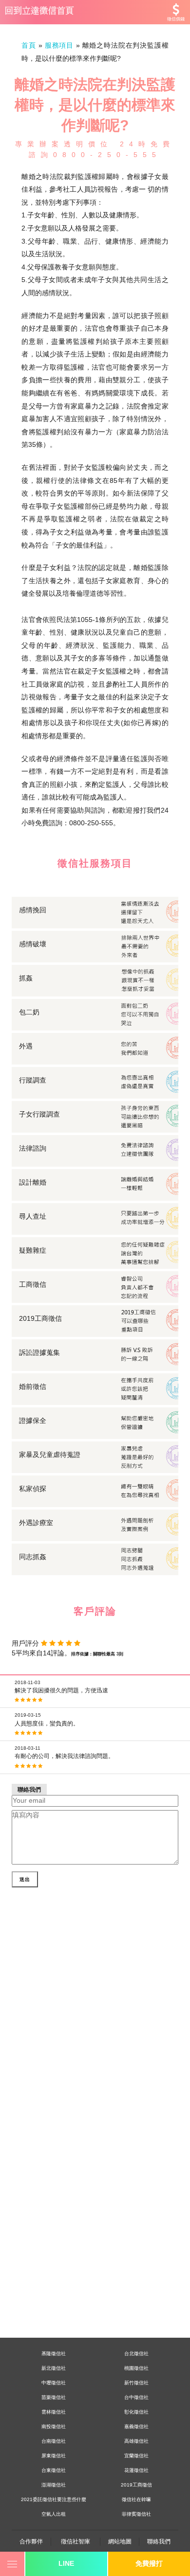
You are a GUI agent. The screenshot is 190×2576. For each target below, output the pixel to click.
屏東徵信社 (54, 2456)
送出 (25, 1879)
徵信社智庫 (76, 2541)
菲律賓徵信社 (136, 2514)
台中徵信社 (136, 2397)
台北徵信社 (136, 2354)
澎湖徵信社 (54, 2485)
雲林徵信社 (54, 2412)
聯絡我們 (159, 2541)
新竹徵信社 (136, 2383)
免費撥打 (149, 2563)
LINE (66, 2563)
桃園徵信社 (136, 2368)
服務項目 (59, 45)
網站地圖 (120, 2541)
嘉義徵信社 (136, 2426)
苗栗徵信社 (54, 2397)
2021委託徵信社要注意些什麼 (54, 2499)
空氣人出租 (54, 2514)
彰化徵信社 (136, 2412)
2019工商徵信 (136, 2485)
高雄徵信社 (136, 2441)
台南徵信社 (54, 2441)
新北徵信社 (54, 2368)
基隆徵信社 (54, 2354)
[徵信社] (95, 12)
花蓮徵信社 (136, 2470)
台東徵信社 (54, 2470)
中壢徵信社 (54, 2383)
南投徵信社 (54, 2426)
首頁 (29, 45)
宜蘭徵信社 (136, 2456)
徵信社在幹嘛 (136, 2499)
